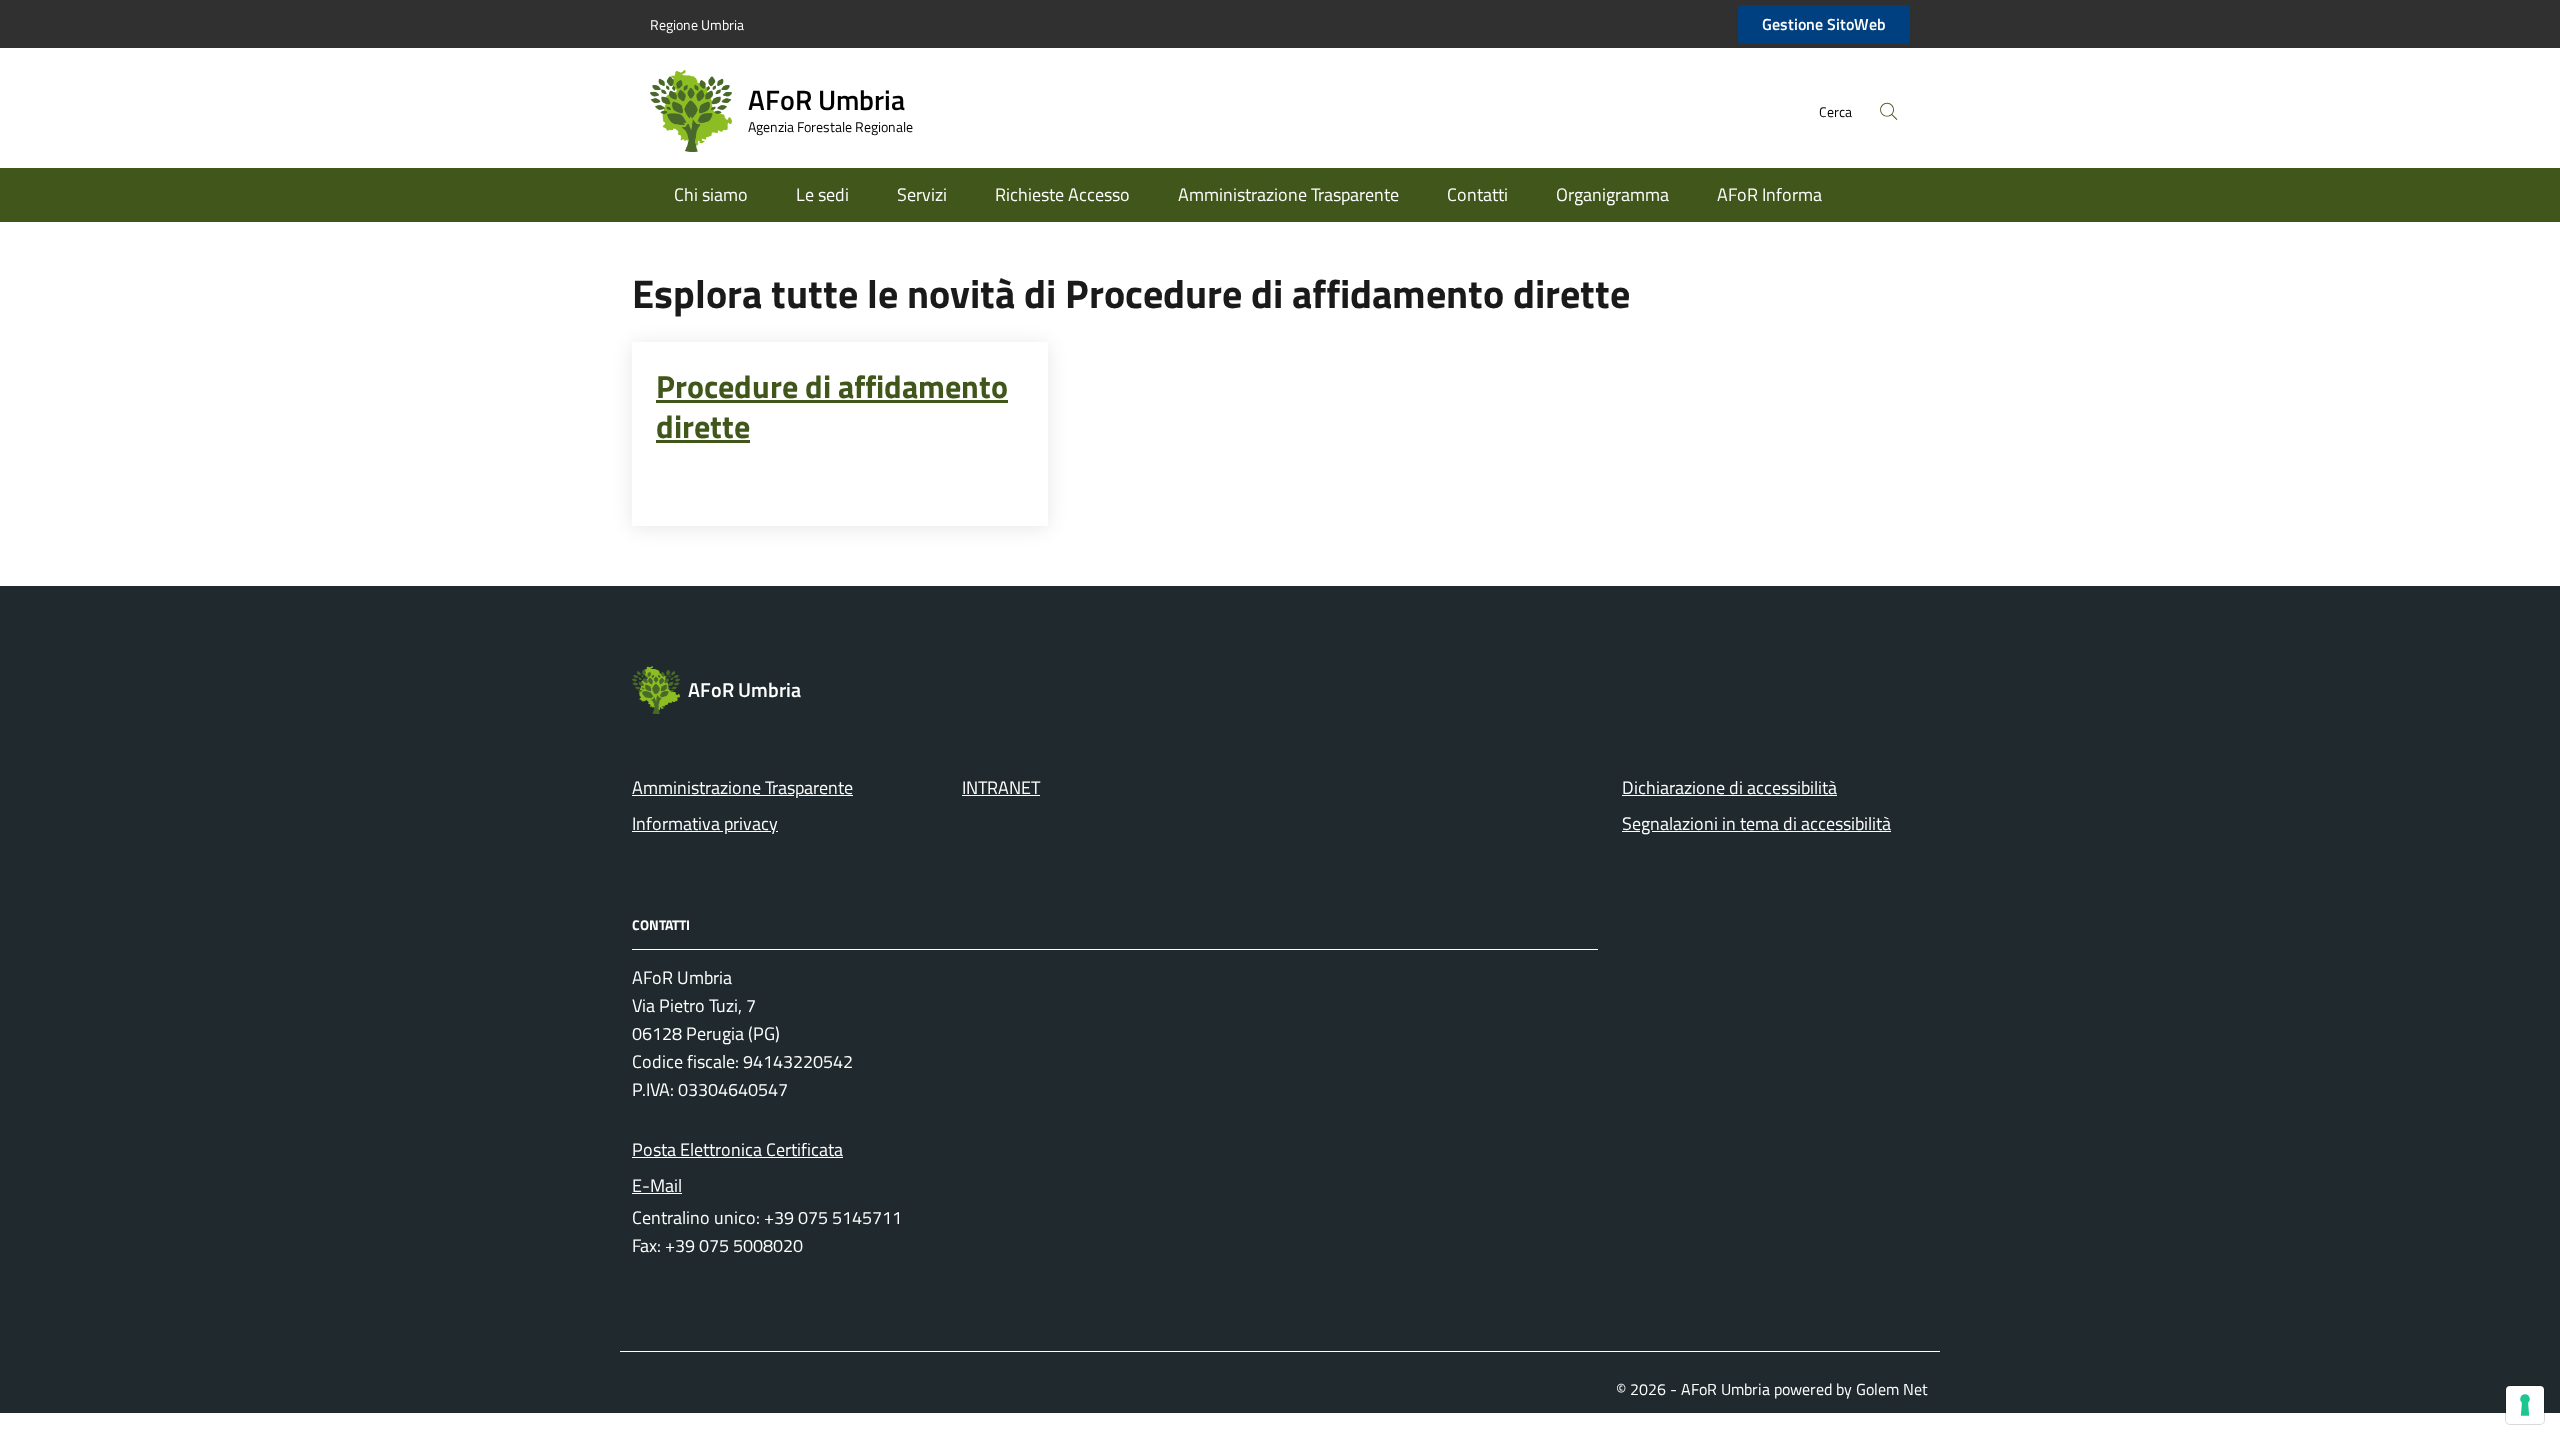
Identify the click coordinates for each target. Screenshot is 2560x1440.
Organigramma (1612, 194)
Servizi (922, 194)
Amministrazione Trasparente (1288, 194)
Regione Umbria (697, 24)
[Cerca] (1889, 111)
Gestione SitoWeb (1824, 24)
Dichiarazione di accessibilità (1729, 787)
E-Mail (657, 1185)
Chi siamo (711, 194)
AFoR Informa (1769, 194)
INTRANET (1001, 787)
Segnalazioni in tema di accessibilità (1756, 823)
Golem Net (1892, 1389)
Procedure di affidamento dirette (832, 406)
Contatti (1477, 194)
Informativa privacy (705, 823)
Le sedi (822, 194)
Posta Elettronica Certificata (737, 1149)
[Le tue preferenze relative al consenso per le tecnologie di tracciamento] (2525, 1405)
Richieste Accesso (1062, 194)
